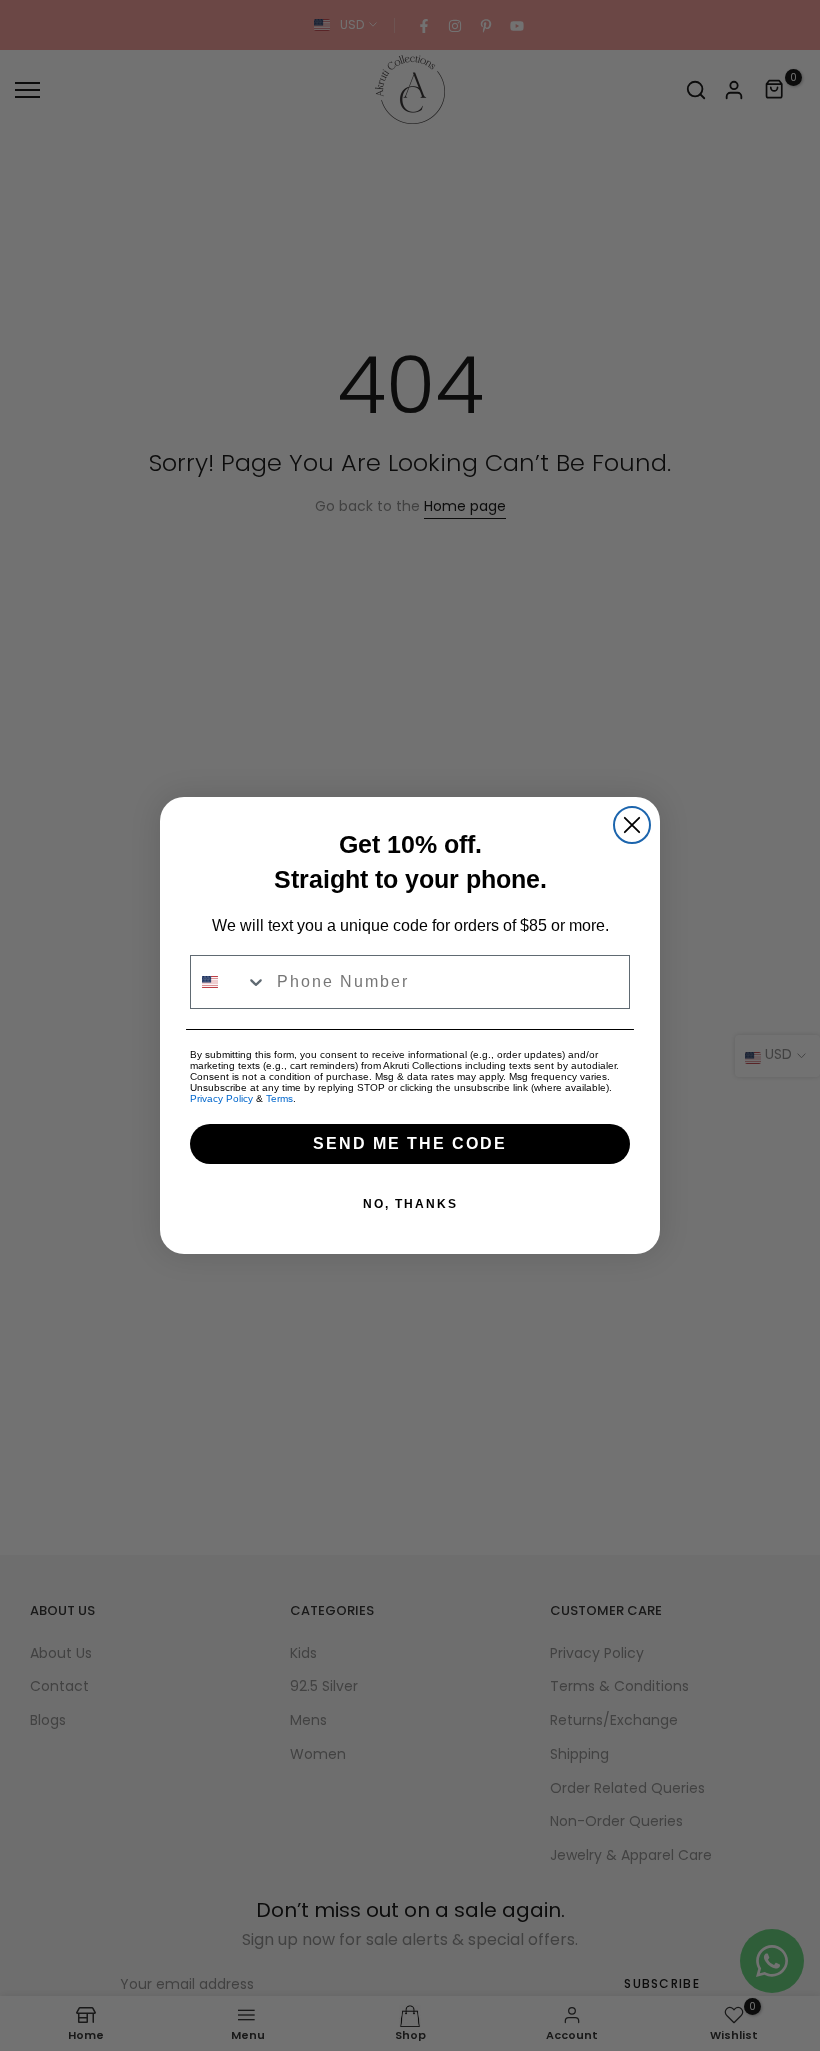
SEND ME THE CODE (410, 1143)
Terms (279, 1098)
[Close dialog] (632, 825)
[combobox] (229, 982)
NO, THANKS (410, 1204)
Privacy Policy (221, 1098)
